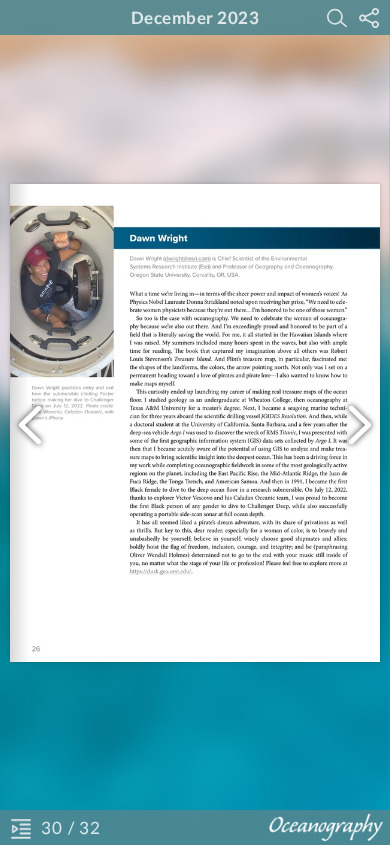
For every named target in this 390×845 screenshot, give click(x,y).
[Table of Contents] (21, 828)
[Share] (369, 18)
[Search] (337, 18)
